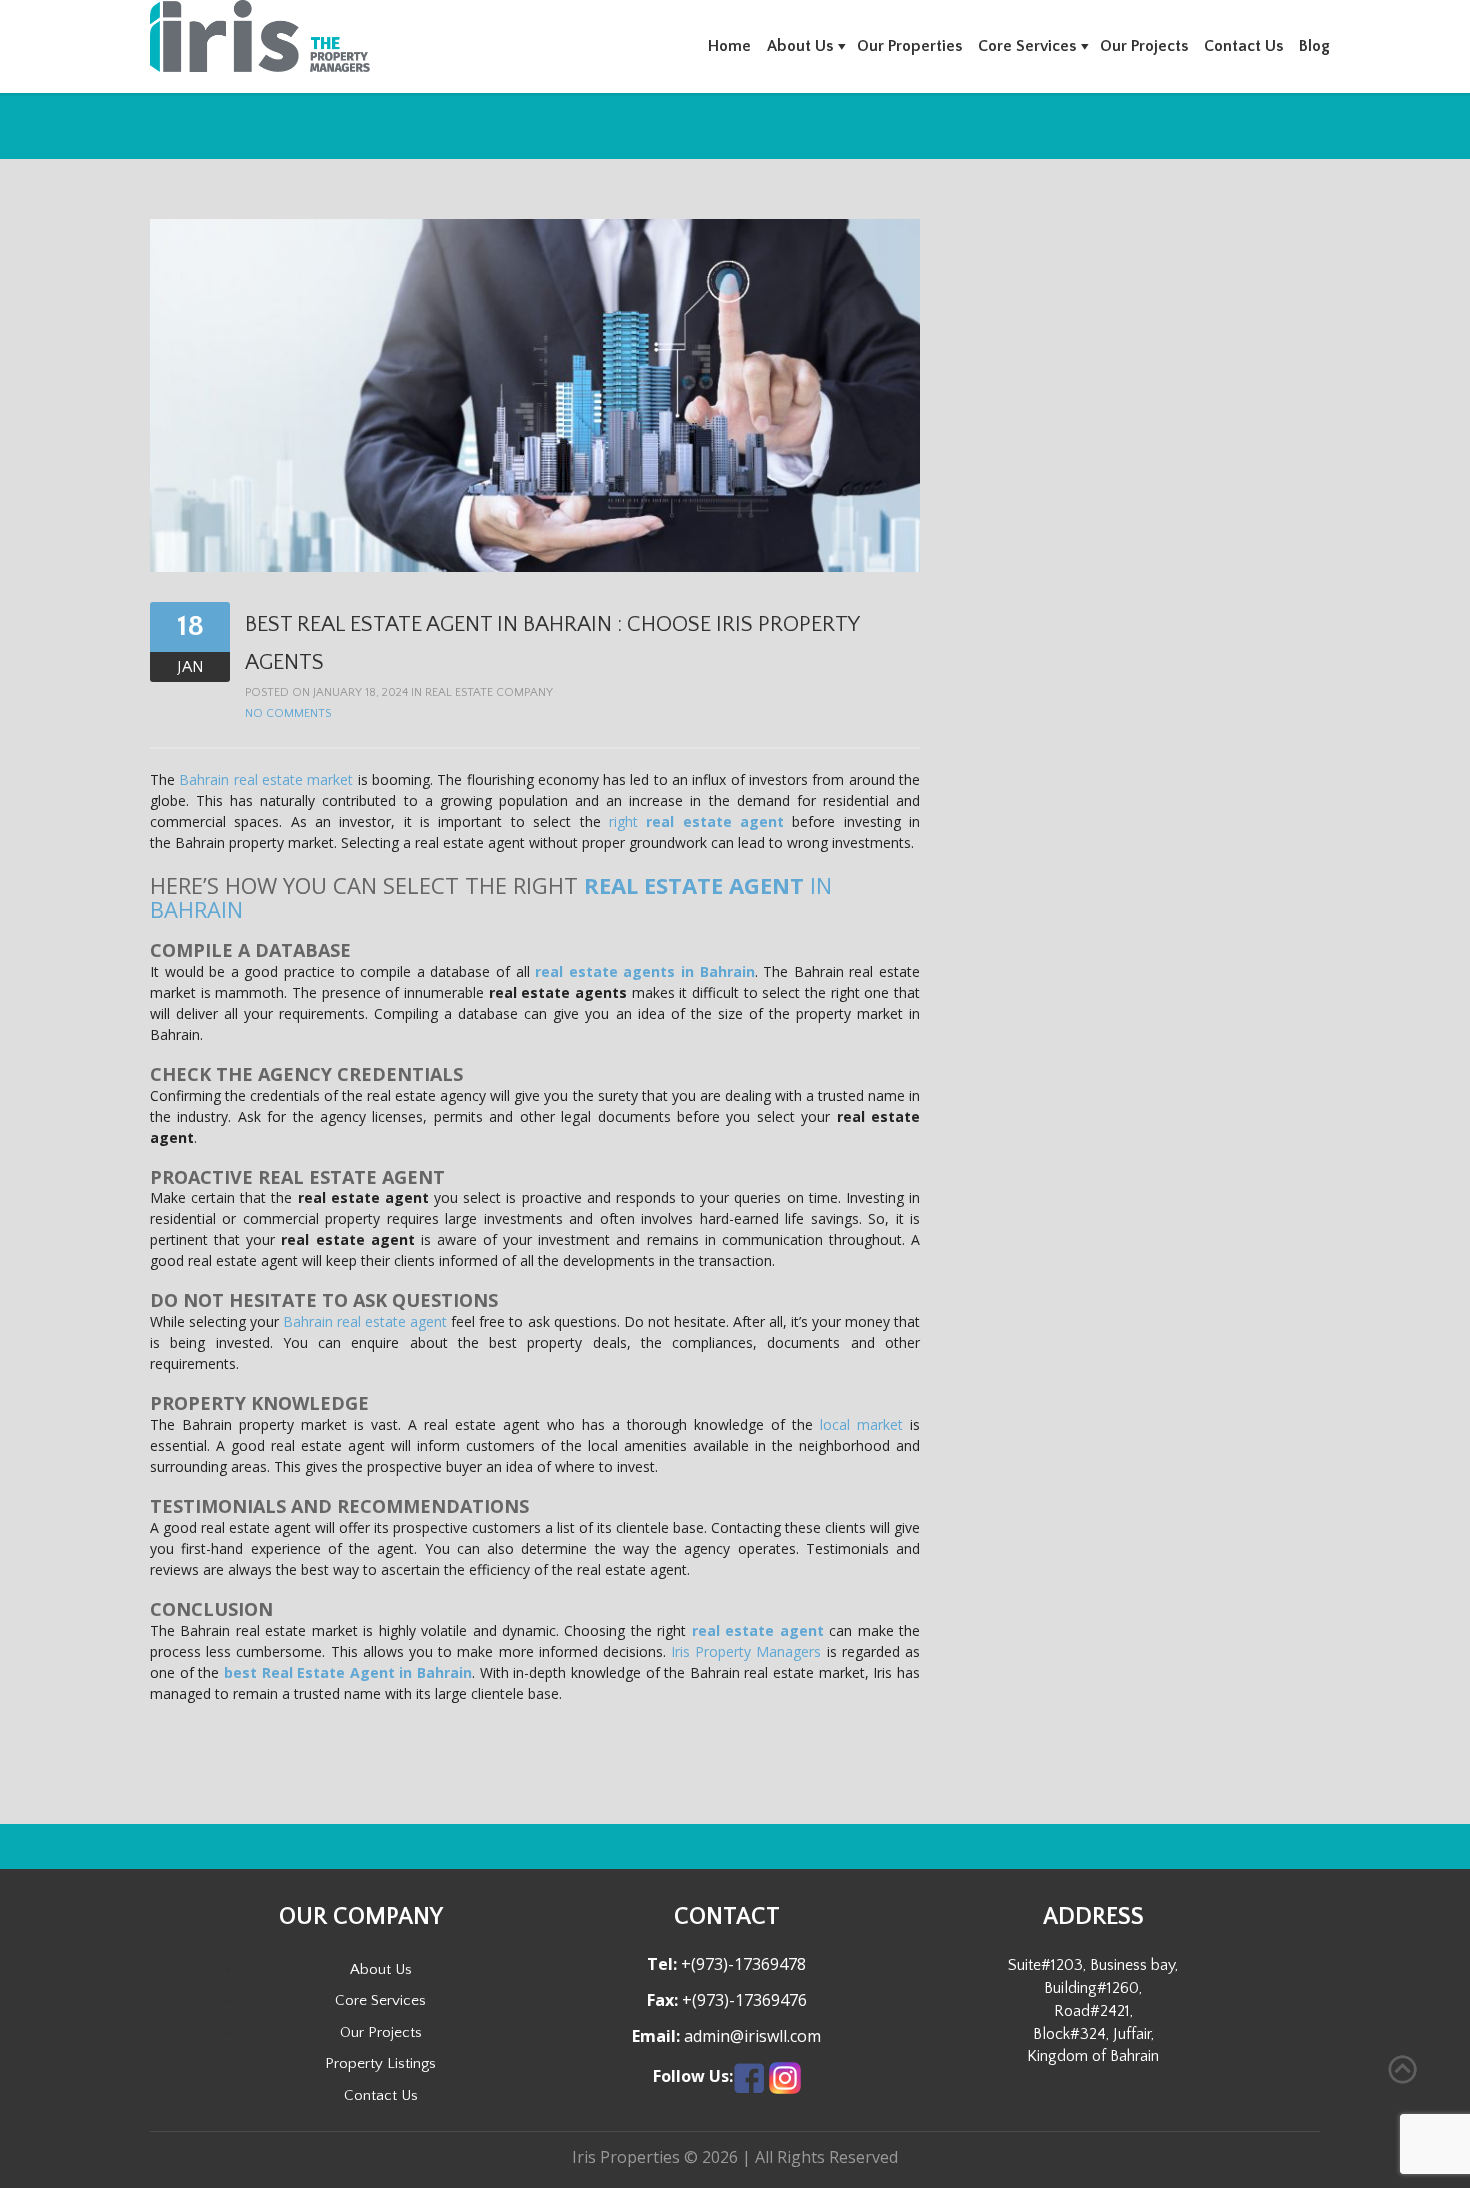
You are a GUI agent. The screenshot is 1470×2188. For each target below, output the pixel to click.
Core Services (1027, 46)
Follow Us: (693, 2076)
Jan (190, 667)
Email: (656, 2036)
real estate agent (758, 1630)
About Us (800, 46)
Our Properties (909, 46)
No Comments (288, 713)
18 (190, 626)
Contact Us (1243, 46)
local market (861, 1424)
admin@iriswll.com (750, 2036)
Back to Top (1402, 2069)
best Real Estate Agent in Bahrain (348, 1672)
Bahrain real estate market (268, 779)
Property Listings (380, 2063)
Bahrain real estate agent (365, 1321)
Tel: (662, 1964)
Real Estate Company (489, 692)
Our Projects (1144, 46)
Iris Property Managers (746, 1651)
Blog (1314, 46)
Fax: (662, 2000)
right (696, 821)
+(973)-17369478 (741, 1964)
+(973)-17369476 (742, 2000)
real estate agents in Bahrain (644, 971)
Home (729, 46)
